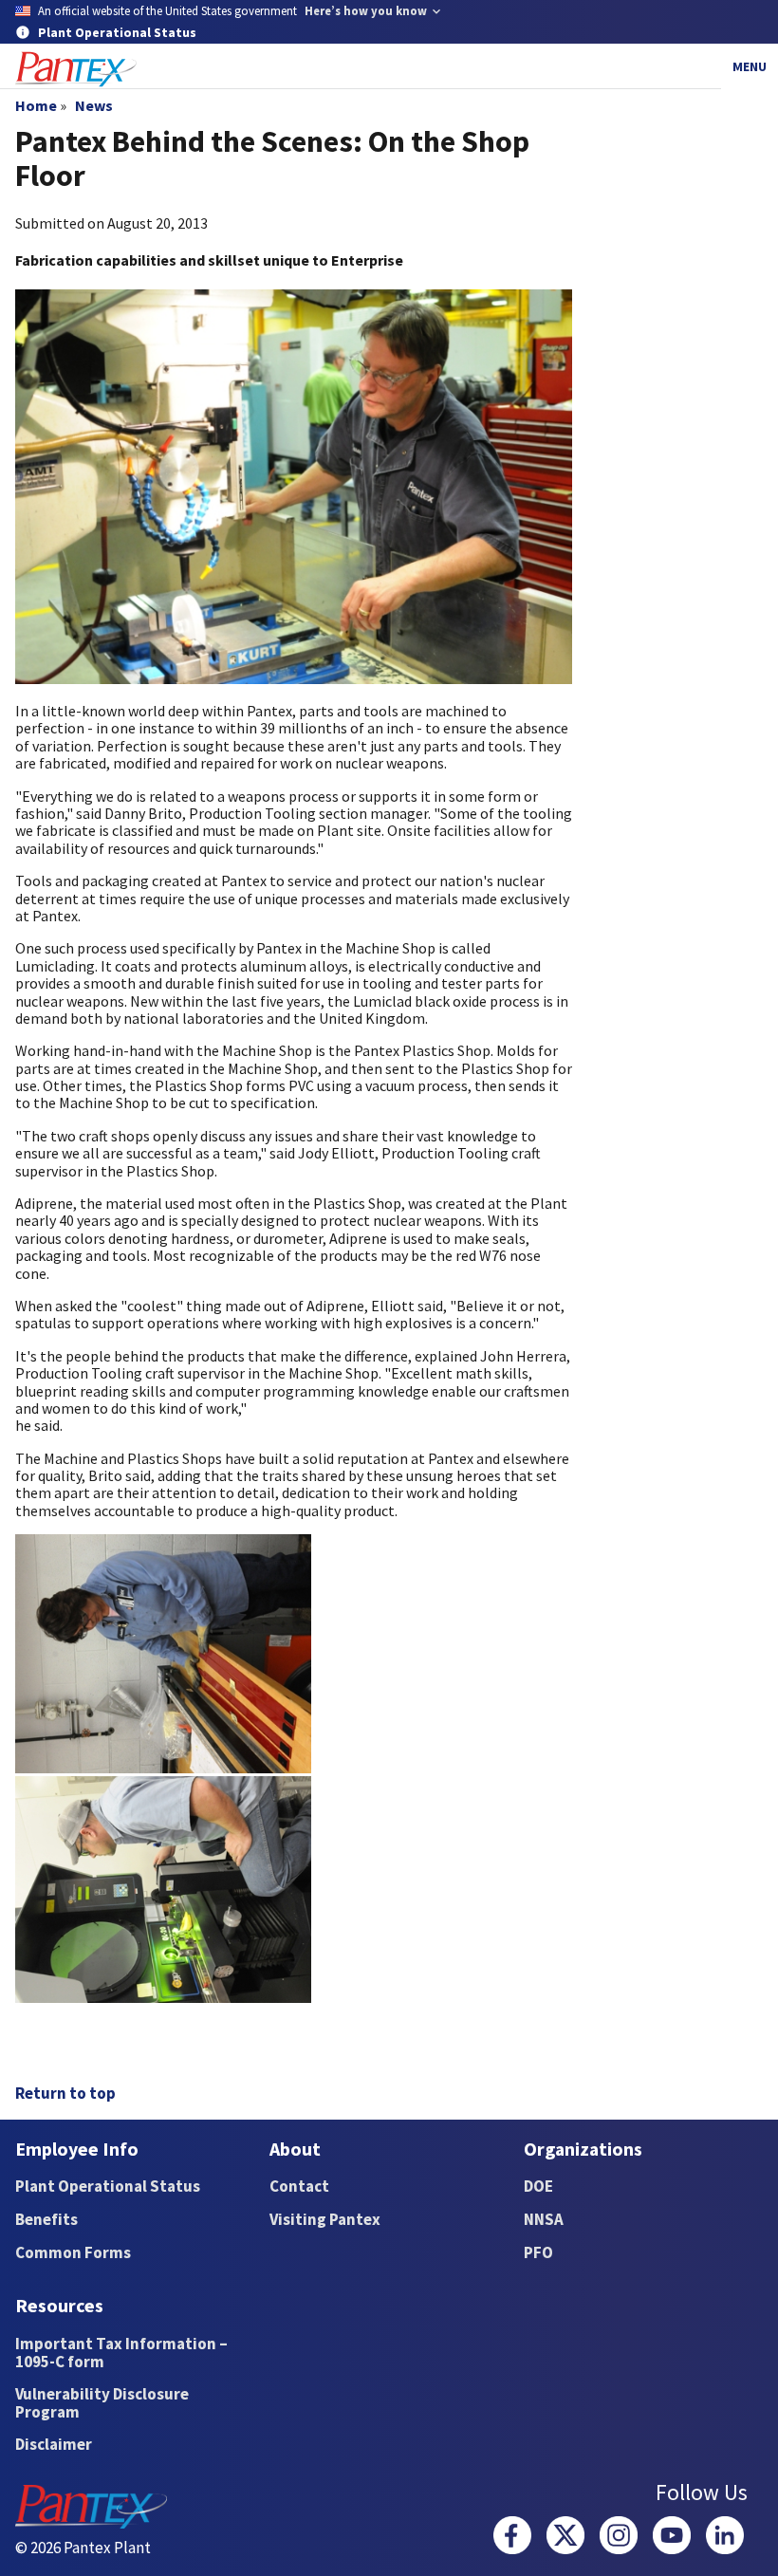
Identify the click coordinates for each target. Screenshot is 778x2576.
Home (36, 105)
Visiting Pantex (325, 2219)
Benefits (46, 2219)
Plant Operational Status (108, 2186)
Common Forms (73, 2252)
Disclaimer (54, 2444)
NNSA (544, 2219)
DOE (538, 2186)
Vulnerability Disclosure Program (102, 2403)
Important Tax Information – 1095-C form (121, 2353)
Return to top (65, 2093)
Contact (299, 2186)
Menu (750, 66)
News (94, 105)
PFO (538, 2252)
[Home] (76, 70)
